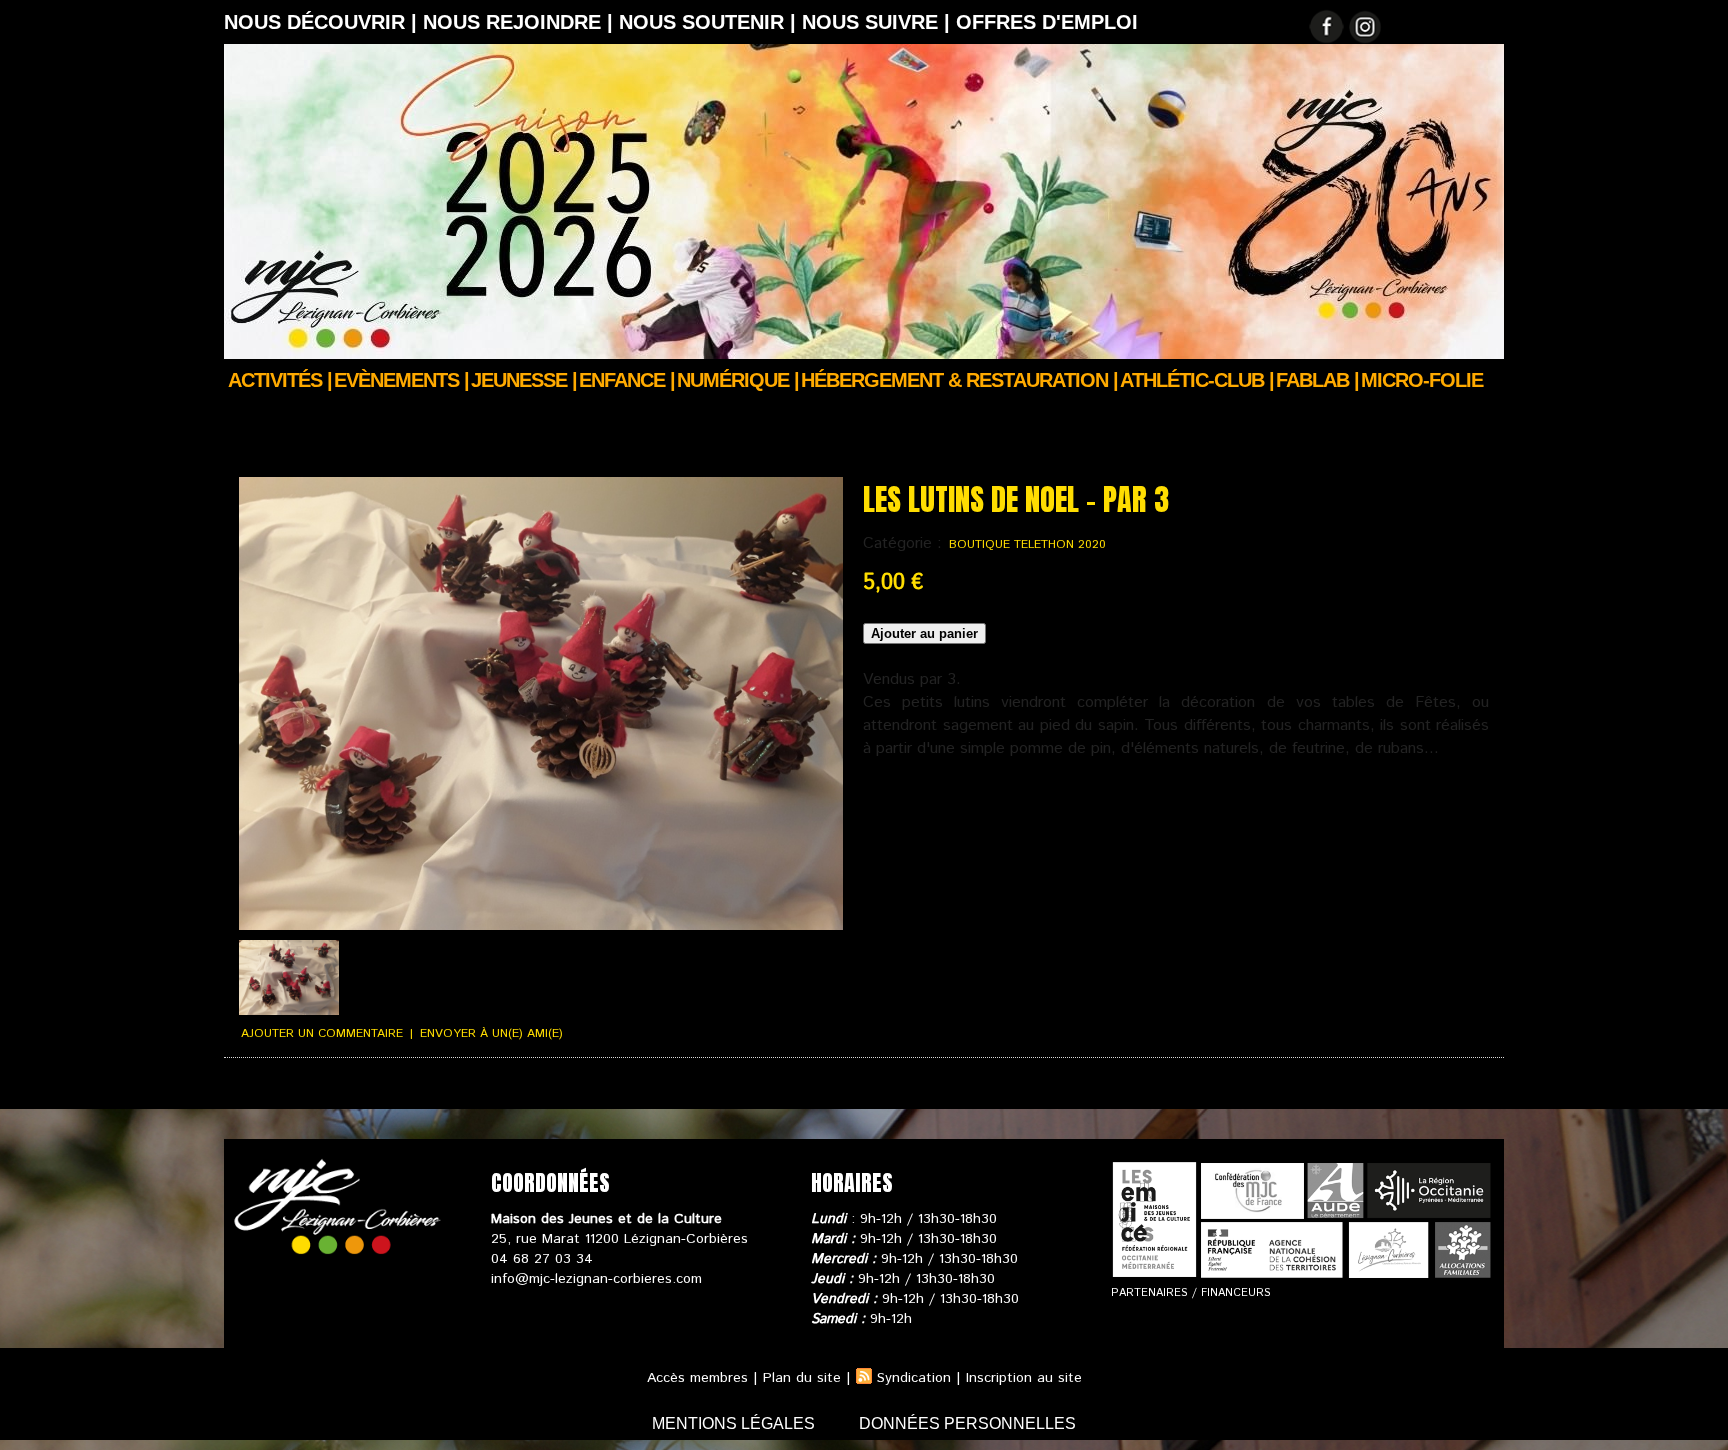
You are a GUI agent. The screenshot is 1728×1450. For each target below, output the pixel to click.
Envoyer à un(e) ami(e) (491, 1033)
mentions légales (735, 1423)
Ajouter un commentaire (322, 1033)
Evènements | (401, 380)
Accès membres (697, 1378)
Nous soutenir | (710, 22)
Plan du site (802, 1378)
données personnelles (967, 1423)
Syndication (914, 1378)
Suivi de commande (282, 1091)
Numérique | (738, 380)
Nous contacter (714, 1091)
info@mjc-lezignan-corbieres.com (596, 1279)
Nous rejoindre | (521, 22)
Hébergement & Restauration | (959, 380)
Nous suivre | (879, 22)
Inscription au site (1024, 1378)
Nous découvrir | (323, 22)
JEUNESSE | (524, 380)
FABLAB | (1317, 380)
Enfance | (627, 380)
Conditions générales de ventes (454, 1091)
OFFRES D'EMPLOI (1047, 22)
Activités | (280, 380)
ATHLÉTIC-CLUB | (1197, 380)
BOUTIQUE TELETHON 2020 (1027, 544)
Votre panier (609, 1091)
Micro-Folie (1422, 380)
